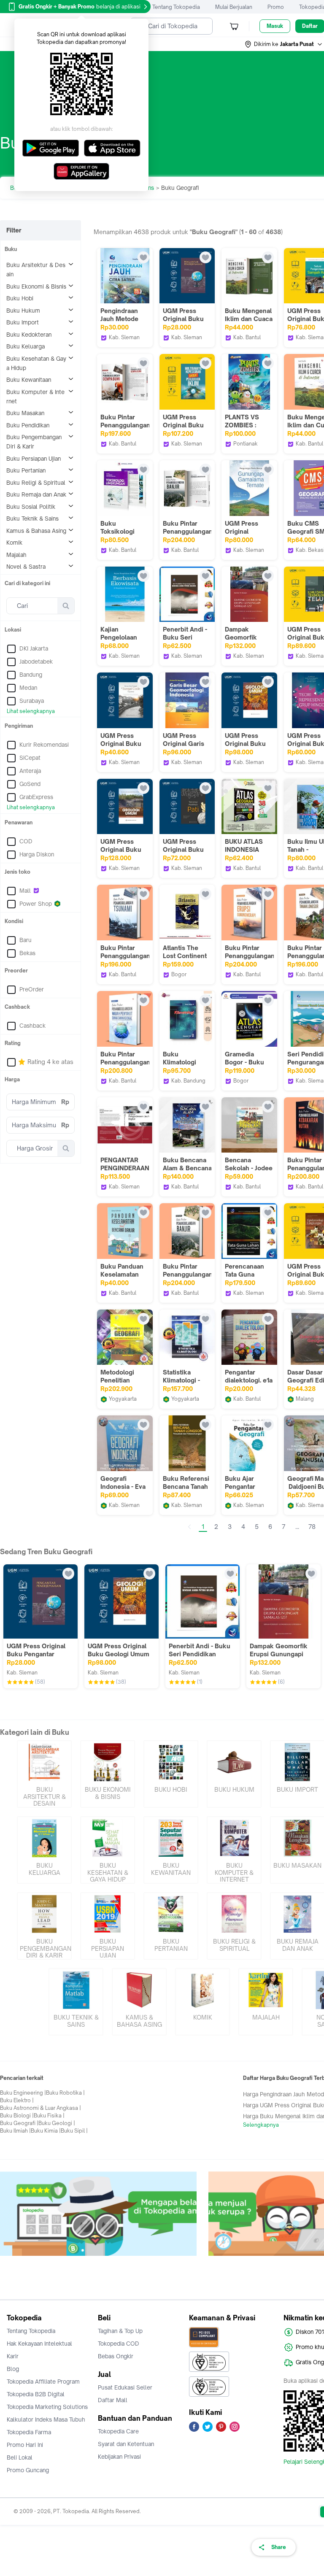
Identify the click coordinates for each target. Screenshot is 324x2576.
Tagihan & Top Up (120, 2331)
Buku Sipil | (74, 2131)
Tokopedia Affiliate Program (43, 2382)
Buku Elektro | (17, 2100)
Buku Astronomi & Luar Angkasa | (40, 2108)
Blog (13, 2369)
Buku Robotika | (65, 2093)
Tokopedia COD (119, 2344)
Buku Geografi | (19, 2123)
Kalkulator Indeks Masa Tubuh (46, 2419)
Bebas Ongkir (116, 2356)
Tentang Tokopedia (176, 7)
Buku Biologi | (17, 2116)
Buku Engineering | (23, 2093)
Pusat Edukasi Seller (125, 2387)
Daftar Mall (113, 2400)
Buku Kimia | (46, 2131)
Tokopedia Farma (29, 2432)
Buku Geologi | (57, 2123)
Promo (276, 7)
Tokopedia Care (118, 2431)
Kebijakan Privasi (119, 2457)
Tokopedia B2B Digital (36, 2394)
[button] (284, 44)
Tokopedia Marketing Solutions (47, 2407)
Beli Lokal (20, 2457)
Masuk (275, 26)
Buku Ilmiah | (15, 2131)
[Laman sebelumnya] (189, 1527)
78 (312, 1527)
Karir (13, 2356)
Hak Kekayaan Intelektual (39, 2344)
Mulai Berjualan (234, 7)
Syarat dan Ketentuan (126, 2444)
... (297, 1527)
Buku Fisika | (49, 2116)
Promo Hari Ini (25, 2445)
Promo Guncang (28, 2470)
